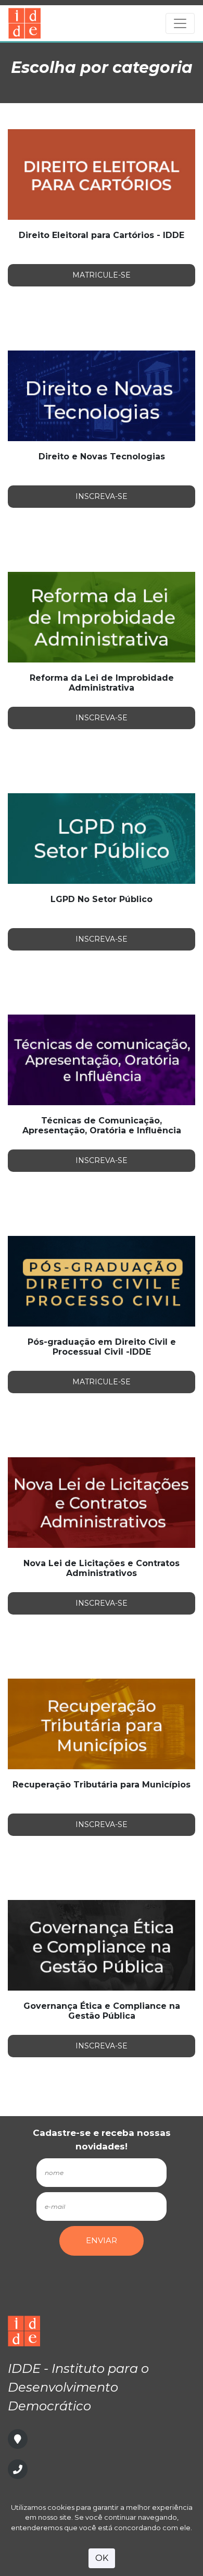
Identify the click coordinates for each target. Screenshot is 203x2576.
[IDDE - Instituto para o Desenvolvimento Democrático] (78, 23)
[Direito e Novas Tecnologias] (102, 395)
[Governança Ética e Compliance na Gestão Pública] (102, 1944)
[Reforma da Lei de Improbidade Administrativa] (102, 616)
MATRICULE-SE (102, 275)
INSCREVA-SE (102, 496)
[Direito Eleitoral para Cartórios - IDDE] (102, 174)
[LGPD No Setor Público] (102, 838)
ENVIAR (102, 2240)
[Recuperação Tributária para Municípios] (102, 1723)
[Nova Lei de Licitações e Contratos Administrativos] (102, 1502)
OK (102, 2558)
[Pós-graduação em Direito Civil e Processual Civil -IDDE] (102, 1280)
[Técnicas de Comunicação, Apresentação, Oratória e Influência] (102, 1059)
